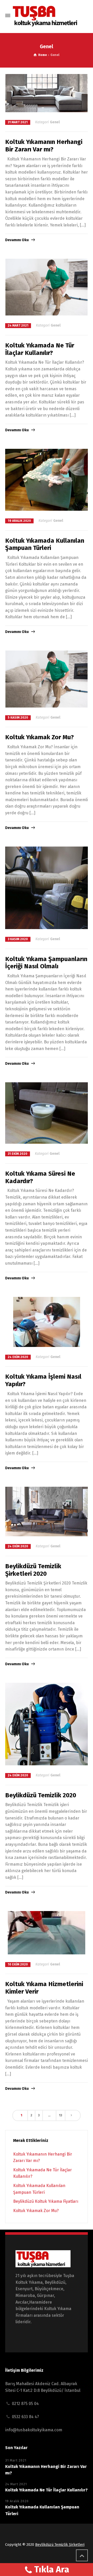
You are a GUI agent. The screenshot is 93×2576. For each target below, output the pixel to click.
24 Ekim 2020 (18, 1357)
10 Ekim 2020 (18, 1964)
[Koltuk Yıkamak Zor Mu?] (47, 679)
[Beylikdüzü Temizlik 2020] (47, 1724)
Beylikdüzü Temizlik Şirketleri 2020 (33, 1570)
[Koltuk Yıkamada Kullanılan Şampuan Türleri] (47, 480)
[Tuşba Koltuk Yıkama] (48, 16)
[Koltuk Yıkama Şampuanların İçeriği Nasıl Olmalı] (47, 888)
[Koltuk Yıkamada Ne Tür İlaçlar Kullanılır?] (47, 287)
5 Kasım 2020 (18, 718)
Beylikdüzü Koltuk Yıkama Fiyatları (46, 2201)
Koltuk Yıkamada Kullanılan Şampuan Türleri (45, 544)
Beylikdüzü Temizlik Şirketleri (60, 2545)
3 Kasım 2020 (18, 939)
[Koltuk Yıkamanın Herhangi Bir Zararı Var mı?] (47, 93)
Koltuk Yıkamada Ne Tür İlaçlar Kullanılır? (40, 349)
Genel (55, 122)
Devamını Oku (17, 240)
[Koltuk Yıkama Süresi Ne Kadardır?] (47, 1113)
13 (61, 2115)
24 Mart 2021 (18, 326)
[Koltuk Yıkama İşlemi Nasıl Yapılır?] (47, 1322)
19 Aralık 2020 (19, 521)
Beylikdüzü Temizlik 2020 (41, 1795)
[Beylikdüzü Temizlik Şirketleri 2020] (47, 1512)
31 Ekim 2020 (18, 1154)
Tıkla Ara (52, 2569)
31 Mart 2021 (18, 122)
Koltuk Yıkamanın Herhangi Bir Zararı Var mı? (44, 146)
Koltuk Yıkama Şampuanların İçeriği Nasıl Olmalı (46, 963)
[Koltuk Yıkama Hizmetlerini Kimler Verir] (47, 1933)
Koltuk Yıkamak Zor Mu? (40, 737)
